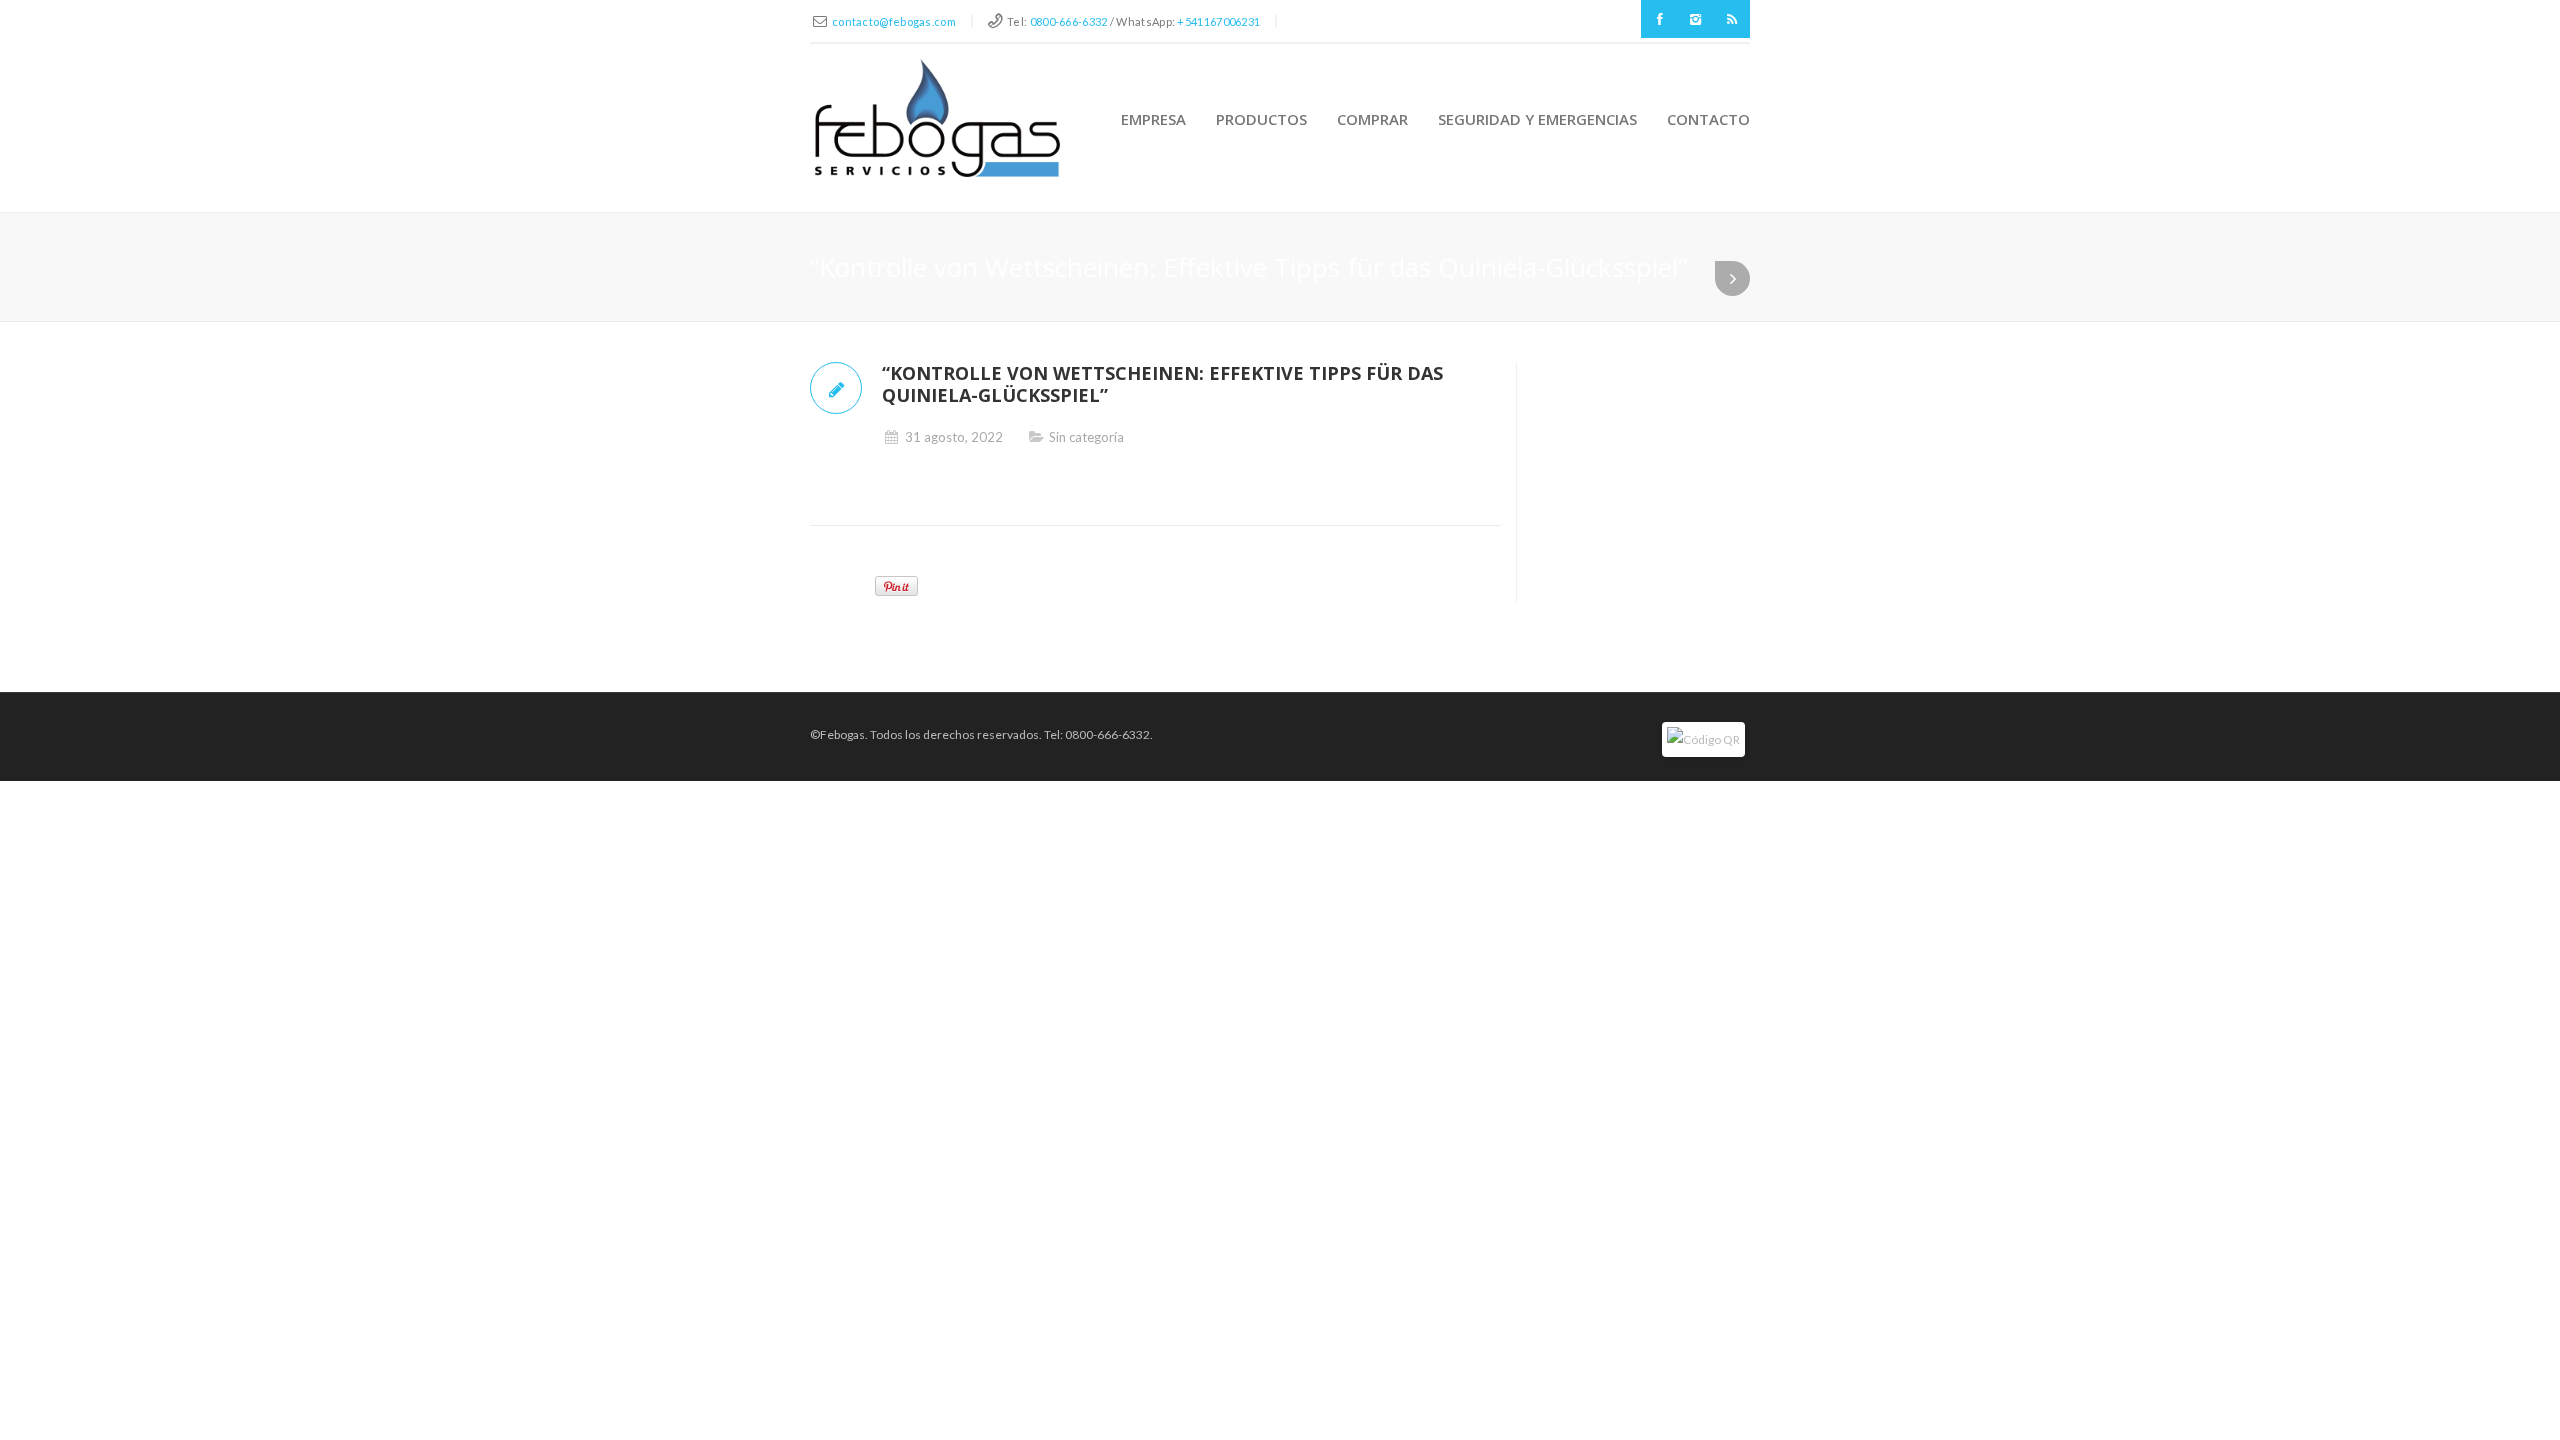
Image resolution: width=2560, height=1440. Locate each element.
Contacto (1708, 119)
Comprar (1372, 119)
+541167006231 (1218, 21)
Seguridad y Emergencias (1537, 119)
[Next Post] (1732, 278)
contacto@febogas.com (894, 21)
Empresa (1153, 119)
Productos (1261, 119)
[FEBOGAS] (937, 118)
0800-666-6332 (1069, 21)
